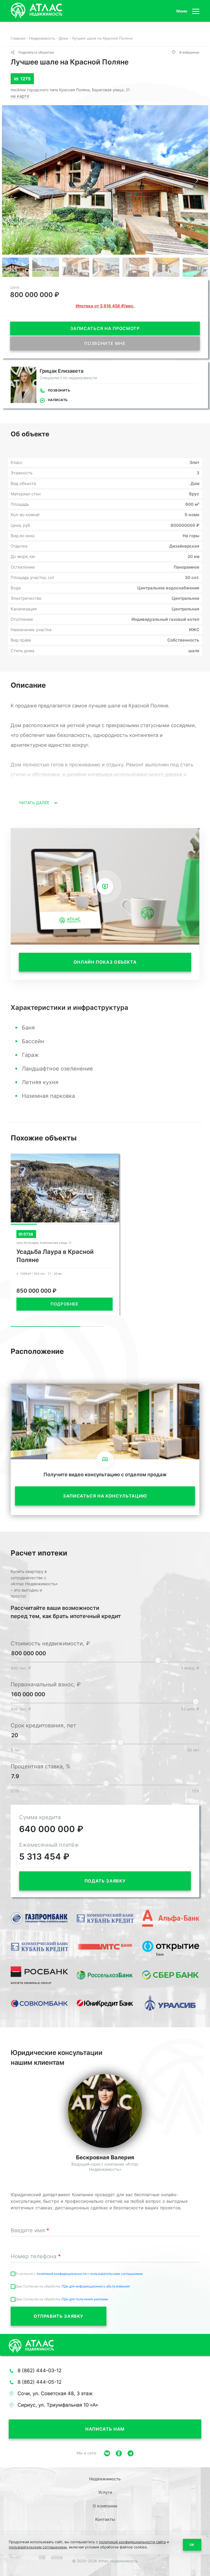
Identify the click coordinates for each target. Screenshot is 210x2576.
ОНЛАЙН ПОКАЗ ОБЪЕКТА (105, 962)
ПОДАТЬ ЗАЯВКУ (105, 1881)
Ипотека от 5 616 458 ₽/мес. (105, 306)
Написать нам (105, 2429)
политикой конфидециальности (62, 2274)
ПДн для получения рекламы (85, 2299)
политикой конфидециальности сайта (132, 2542)
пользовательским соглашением (116, 2274)
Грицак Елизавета (62, 371)
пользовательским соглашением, (38, 2547)
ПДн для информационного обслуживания (96, 2286)
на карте (20, 96)
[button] (197, 180)
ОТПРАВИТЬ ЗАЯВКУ (59, 2316)
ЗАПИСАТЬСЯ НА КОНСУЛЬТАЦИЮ (105, 1496)
